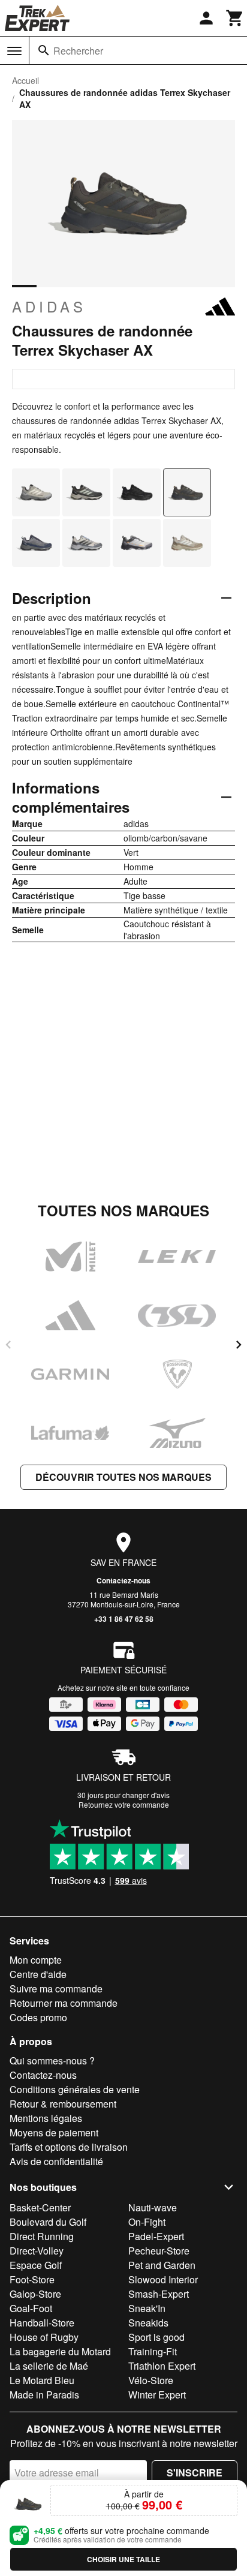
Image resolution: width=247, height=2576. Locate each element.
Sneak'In (147, 2308)
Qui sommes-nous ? (52, 2061)
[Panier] (235, 18)
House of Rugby (44, 2337)
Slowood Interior (163, 2279)
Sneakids (148, 2323)
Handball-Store (42, 2323)
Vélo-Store (151, 2380)
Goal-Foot (31, 2308)
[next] (239, 1345)
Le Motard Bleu (42, 2380)
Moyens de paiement (54, 2132)
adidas (49, 306)
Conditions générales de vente (75, 2089)
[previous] (8, 1345)
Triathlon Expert (162, 2366)
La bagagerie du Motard (60, 2351)
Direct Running (42, 2236)
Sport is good (156, 2337)
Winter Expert (157, 2395)
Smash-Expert (159, 2294)
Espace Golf (36, 2265)
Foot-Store (32, 2279)
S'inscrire (195, 2473)
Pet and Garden (162, 2265)
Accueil (25, 80)
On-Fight (147, 2222)
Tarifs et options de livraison (69, 2147)
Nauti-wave (153, 2207)
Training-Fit (153, 2351)
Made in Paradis (44, 2395)
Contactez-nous (123, 1580)
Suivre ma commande (56, 1989)
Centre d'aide (38, 1974)
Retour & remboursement (63, 2104)
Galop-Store (35, 2294)
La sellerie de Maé (49, 2366)
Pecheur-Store (159, 2251)
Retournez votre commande (124, 1804)
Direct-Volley (37, 2251)
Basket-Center (40, 2207)
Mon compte (36, 1960)
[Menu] (14, 51)
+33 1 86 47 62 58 (124, 1619)
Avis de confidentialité (56, 2161)
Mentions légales (46, 2118)
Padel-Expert (156, 2236)
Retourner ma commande (64, 2003)
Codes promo (38, 2017)
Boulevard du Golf (48, 2222)
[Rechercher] (44, 50)
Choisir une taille (123, 2559)
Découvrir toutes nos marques (123, 1477)
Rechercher (78, 51)
